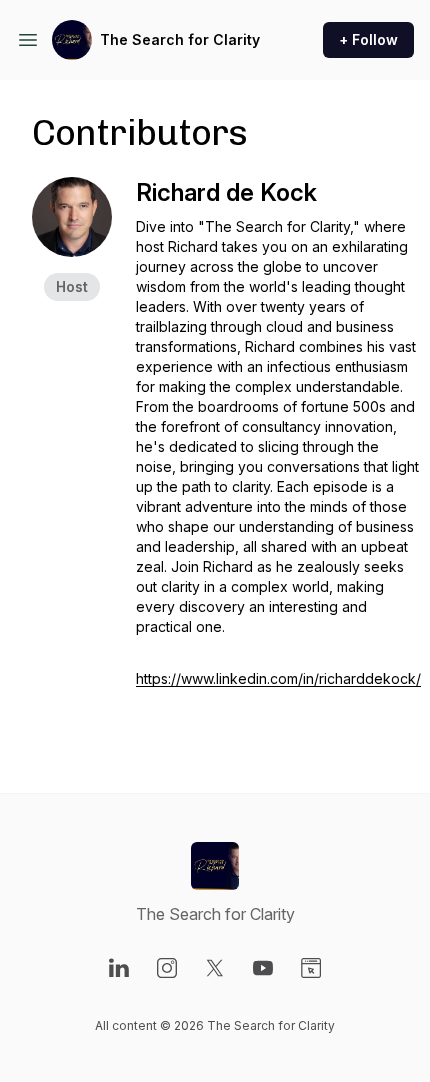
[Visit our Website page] (311, 968)
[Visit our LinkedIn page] (119, 968)
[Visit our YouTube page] (263, 968)
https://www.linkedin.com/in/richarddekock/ (278, 678)
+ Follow (368, 39)
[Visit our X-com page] (215, 968)
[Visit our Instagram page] (167, 968)
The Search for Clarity (180, 39)
